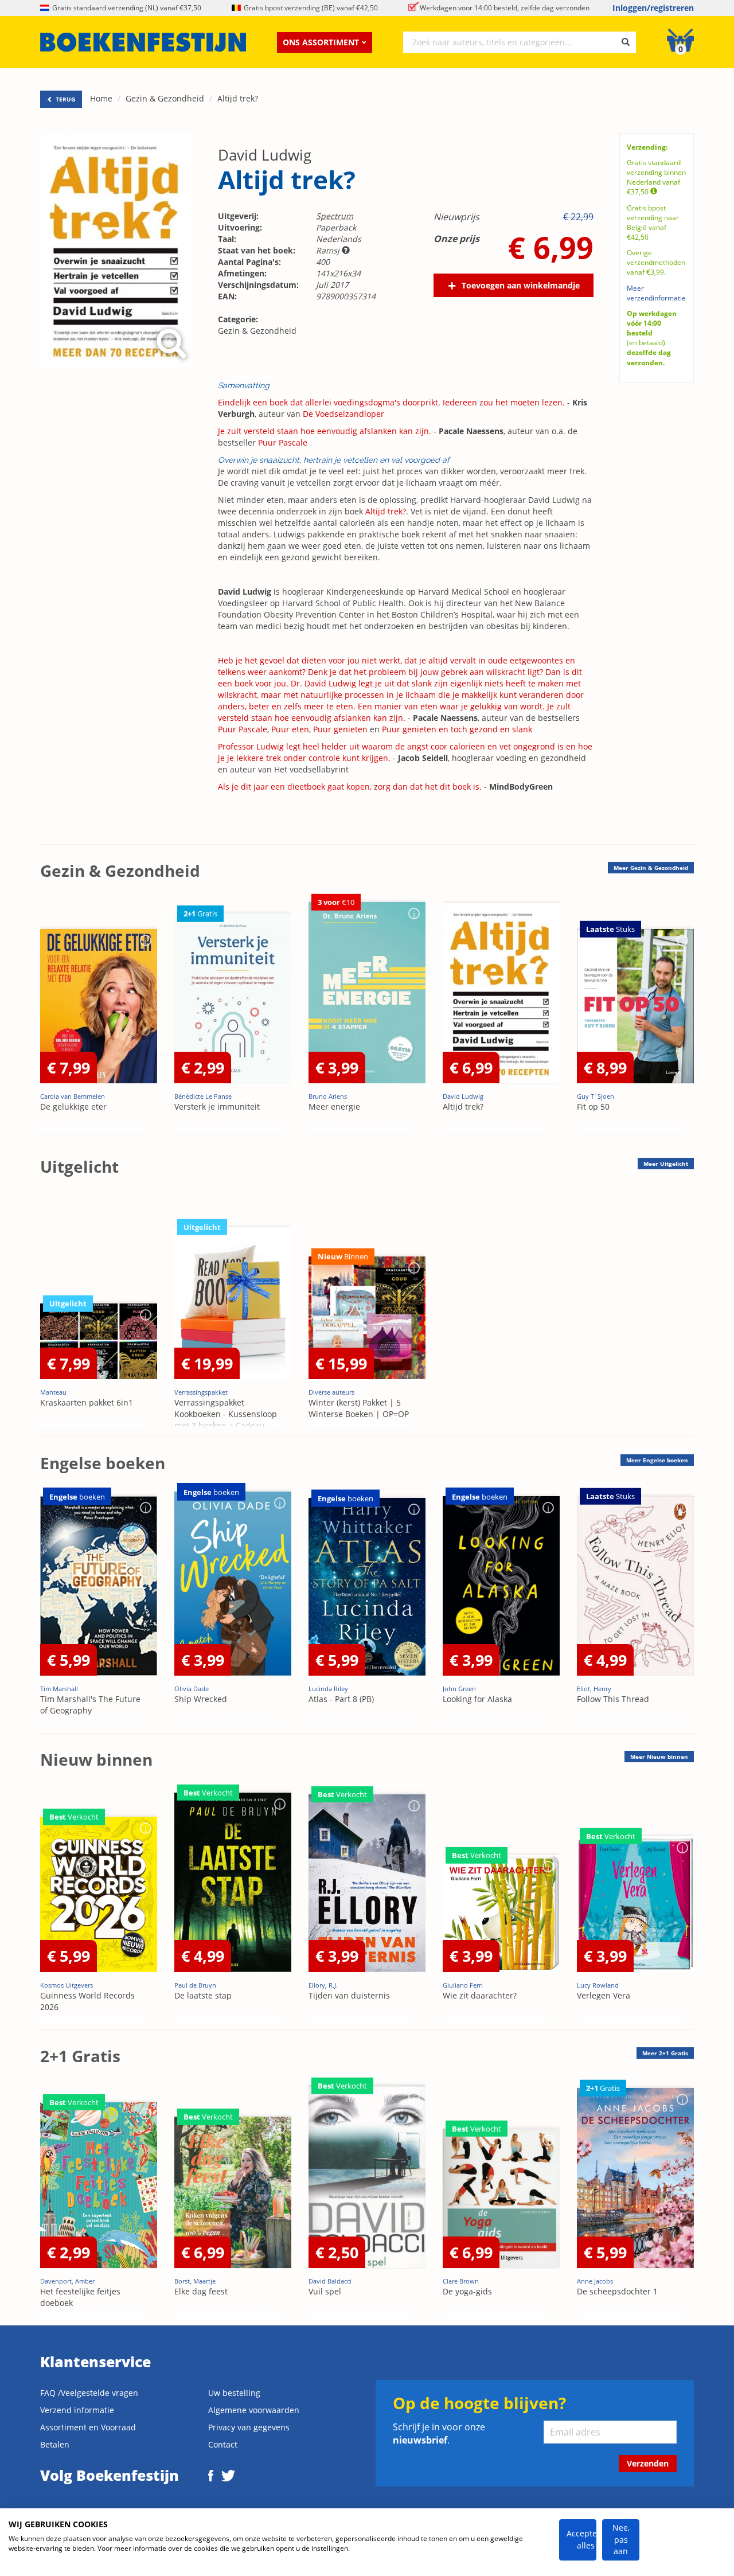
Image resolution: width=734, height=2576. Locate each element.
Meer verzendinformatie (656, 293)
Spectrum (335, 216)
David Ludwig (265, 155)
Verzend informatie (77, 2410)
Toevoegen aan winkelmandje (521, 285)
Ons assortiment (321, 42)
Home (101, 98)
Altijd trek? (238, 98)
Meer (651, 868)
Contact (223, 2444)
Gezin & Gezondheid (165, 98)
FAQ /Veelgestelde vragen (89, 2393)
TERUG (65, 99)
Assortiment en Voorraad (88, 2427)
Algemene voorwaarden (254, 2410)
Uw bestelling (234, 2393)
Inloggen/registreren (653, 8)
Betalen (55, 2444)
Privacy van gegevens (249, 2427)
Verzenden (648, 2463)
